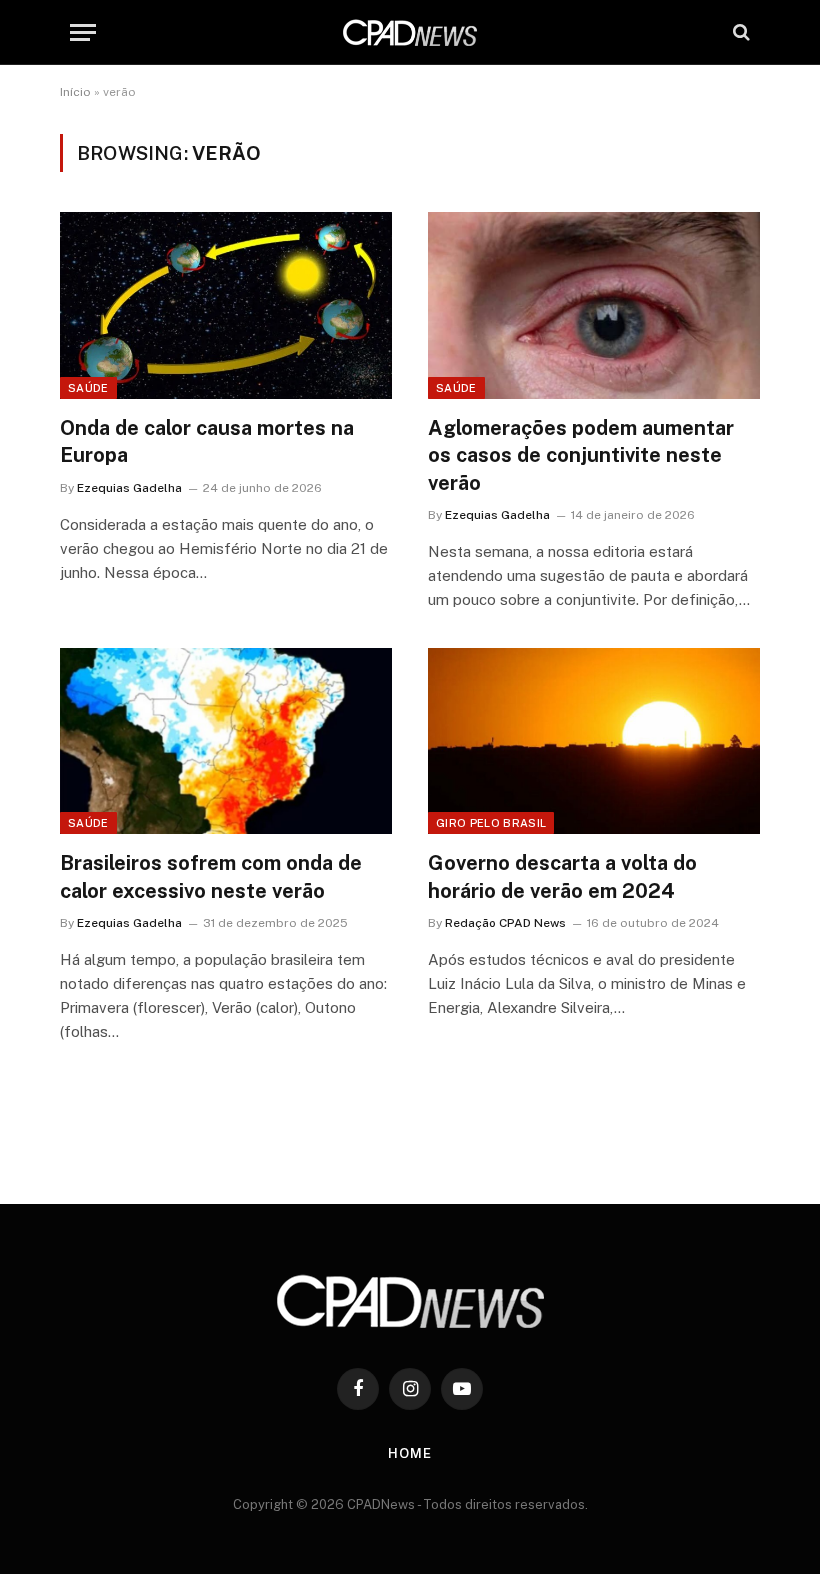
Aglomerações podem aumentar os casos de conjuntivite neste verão (581, 455)
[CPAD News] (410, 32)
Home (410, 1453)
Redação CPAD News (505, 923)
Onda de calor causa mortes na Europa (207, 441)
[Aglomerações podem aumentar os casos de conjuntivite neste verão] (594, 305)
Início (75, 92)
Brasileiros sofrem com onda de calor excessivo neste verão (211, 876)
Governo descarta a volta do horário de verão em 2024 (562, 876)
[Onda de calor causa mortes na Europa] (226, 305)
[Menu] (83, 32)
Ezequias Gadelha (129, 488)
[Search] (739, 32)
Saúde (88, 388)
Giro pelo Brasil (491, 823)
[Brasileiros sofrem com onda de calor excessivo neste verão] (226, 741)
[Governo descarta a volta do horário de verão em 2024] (594, 741)
